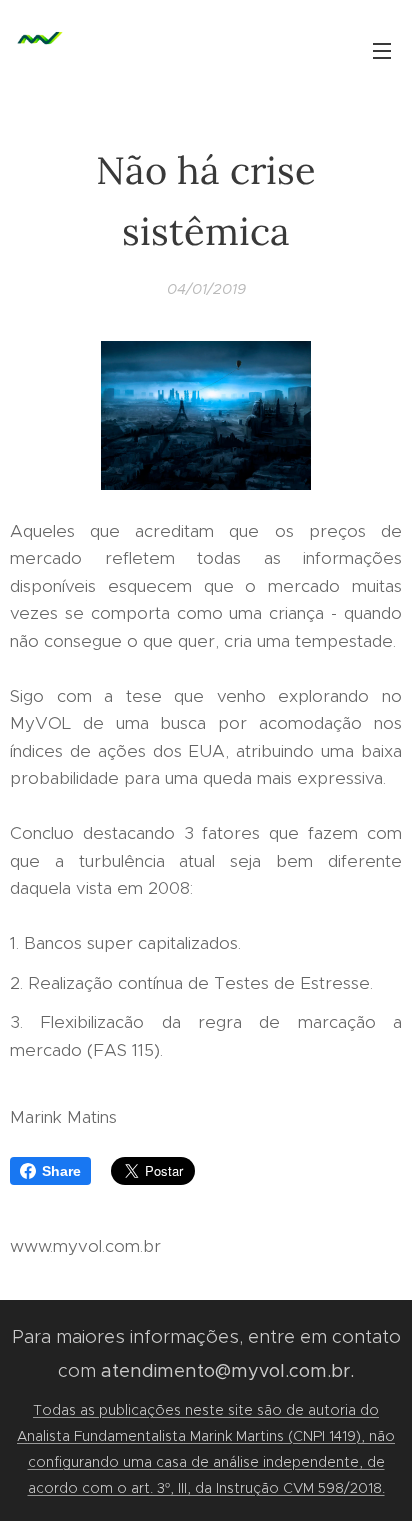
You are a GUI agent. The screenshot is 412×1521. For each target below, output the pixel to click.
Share (61, 1171)
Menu (382, 50)
